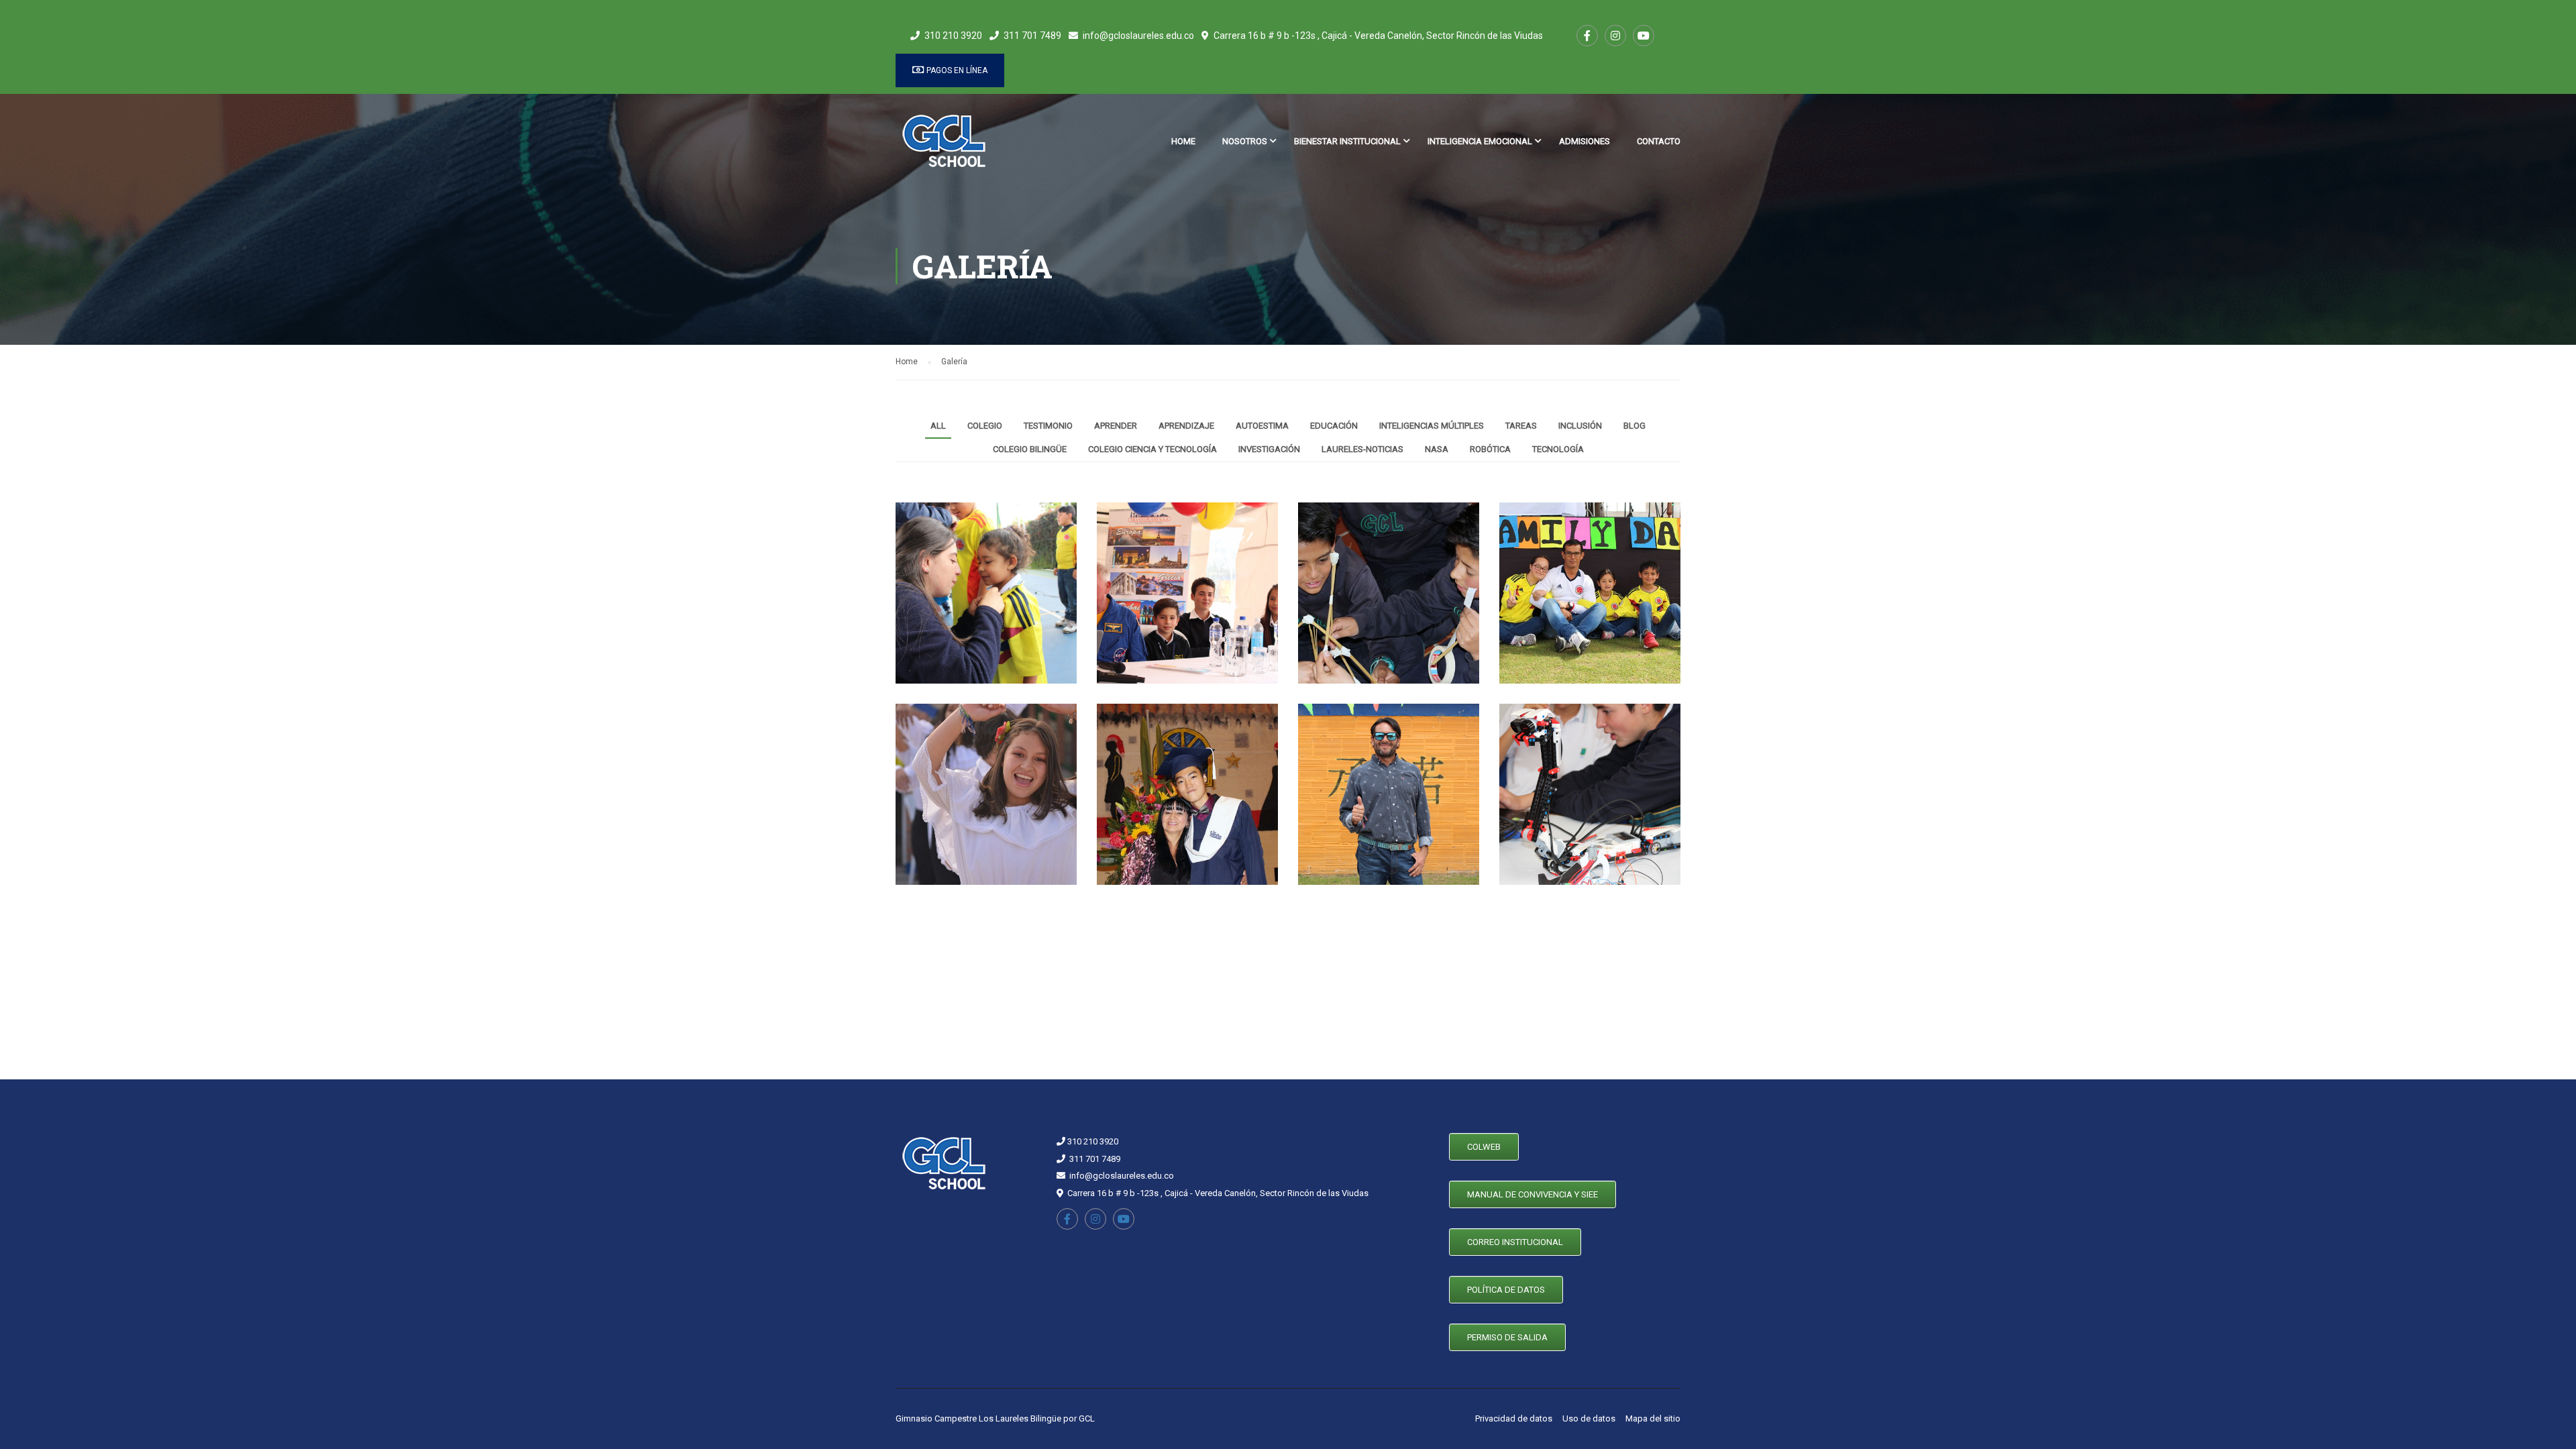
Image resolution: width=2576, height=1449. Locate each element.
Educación (1334, 426)
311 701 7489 (1032, 36)
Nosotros (1245, 141)
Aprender (1116, 426)
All (938, 426)
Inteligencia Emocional (1480, 141)
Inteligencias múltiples (1432, 426)
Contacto (1659, 141)
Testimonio (1048, 426)
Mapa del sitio (1653, 1418)
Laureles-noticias (1362, 449)
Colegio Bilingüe (1030, 449)
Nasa (1437, 449)
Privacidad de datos (1514, 1418)
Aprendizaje (1186, 426)
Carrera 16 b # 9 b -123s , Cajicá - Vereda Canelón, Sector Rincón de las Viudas (1378, 36)
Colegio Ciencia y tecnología (1152, 449)
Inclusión (1580, 426)
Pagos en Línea (956, 70)
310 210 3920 (953, 36)
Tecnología (1558, 449)
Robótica (1490, 449)
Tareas (1521, 426)
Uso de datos (1589, 1418)
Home (1183, 141)
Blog (1634, 426)
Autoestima (1262, 426)
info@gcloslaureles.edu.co (1138, 36)
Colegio (985, 426)
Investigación (1269, 449)
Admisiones (1585, 141)
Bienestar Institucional (1347, 141)
